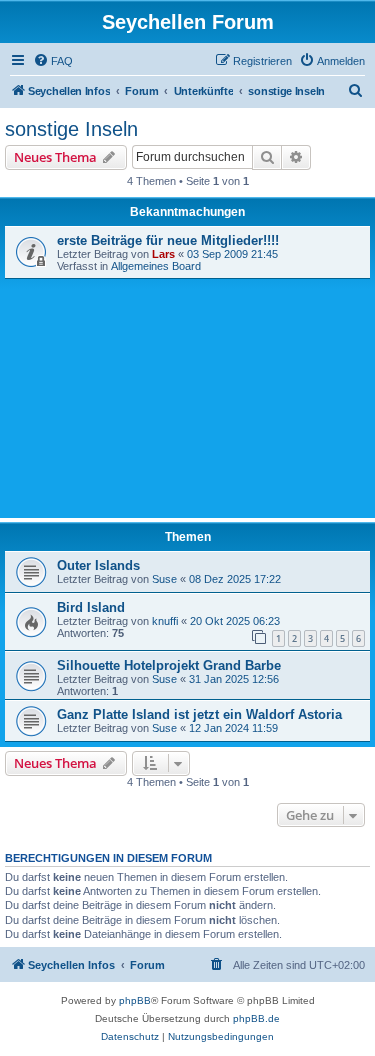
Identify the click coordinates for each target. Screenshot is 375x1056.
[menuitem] (53, 61)
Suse (164, 579)
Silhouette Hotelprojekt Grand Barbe (169, 665)
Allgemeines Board (156, 266)
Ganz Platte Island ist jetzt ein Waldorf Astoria (199, 714)
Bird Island (91, 607)
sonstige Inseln (71, 129)
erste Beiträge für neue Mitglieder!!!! (168, 240)
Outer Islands (98, 565)
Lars (163, 254)
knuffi (165, 621)
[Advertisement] (187, 396)
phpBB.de (256, 1018)
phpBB (135, 1000)
